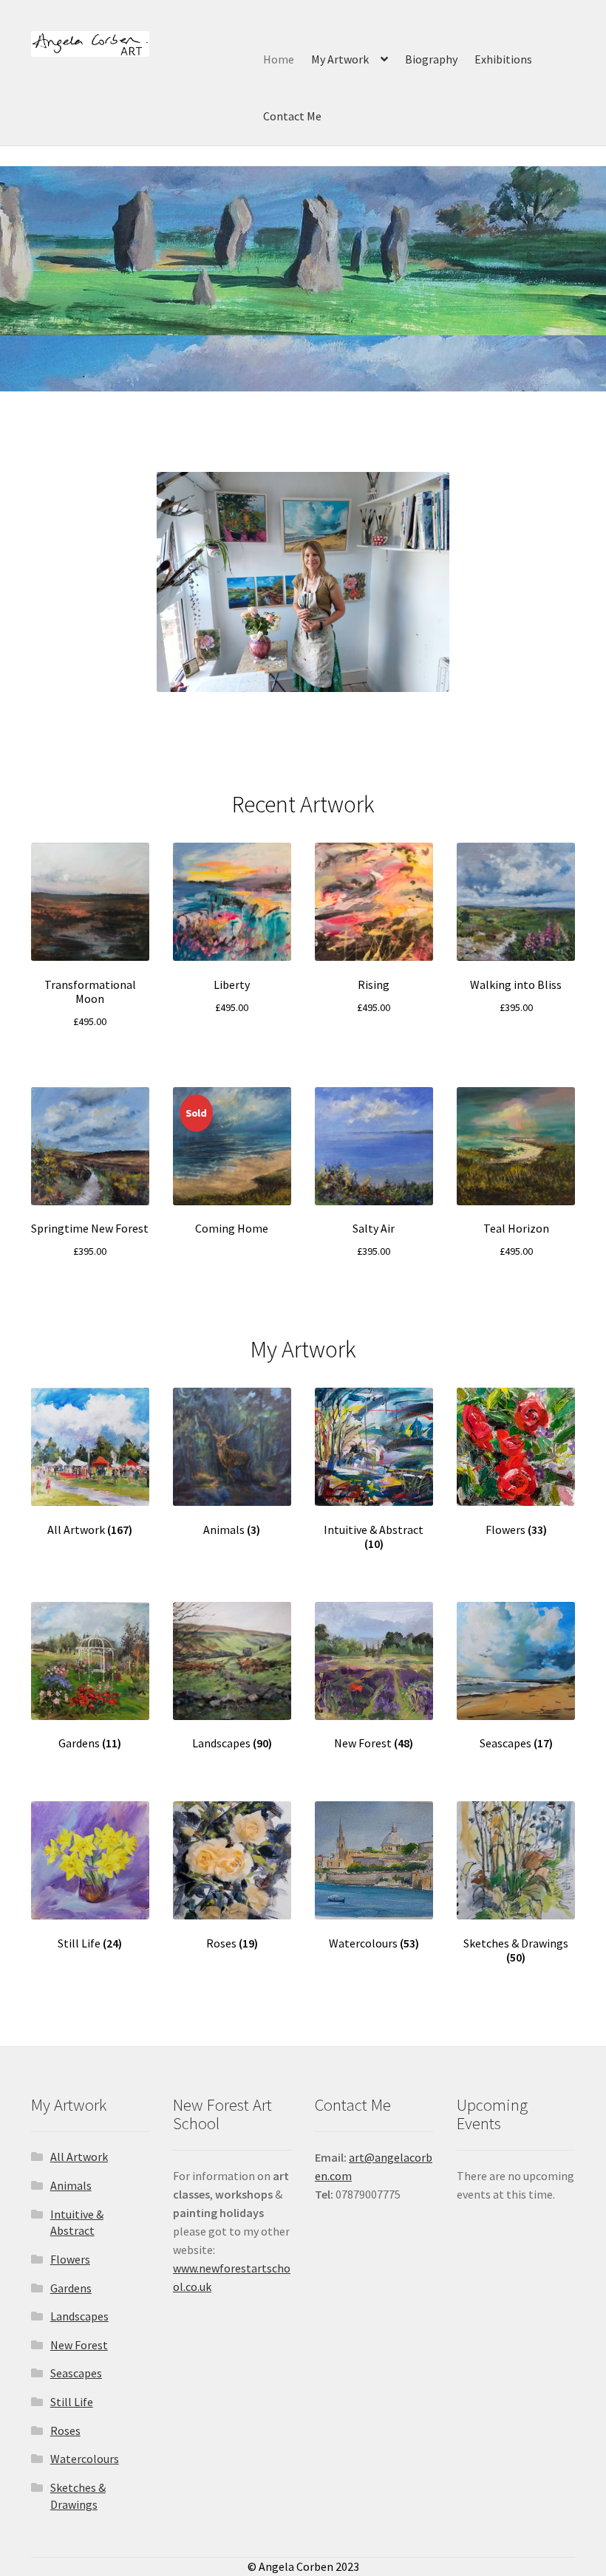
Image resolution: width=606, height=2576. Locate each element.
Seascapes (76, 2373)
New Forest (79, 2345)
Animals (71, 2185)
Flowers (70, 2259)
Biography (431, 59)
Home (279, 59)
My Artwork (340, 59)
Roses (65, 2431)
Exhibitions (503, 59)
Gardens (71, 2288)
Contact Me (292, 116)
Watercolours (85, 2459)
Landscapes (79, 2316)
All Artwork (79, 2157)
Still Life (72, 2402)
